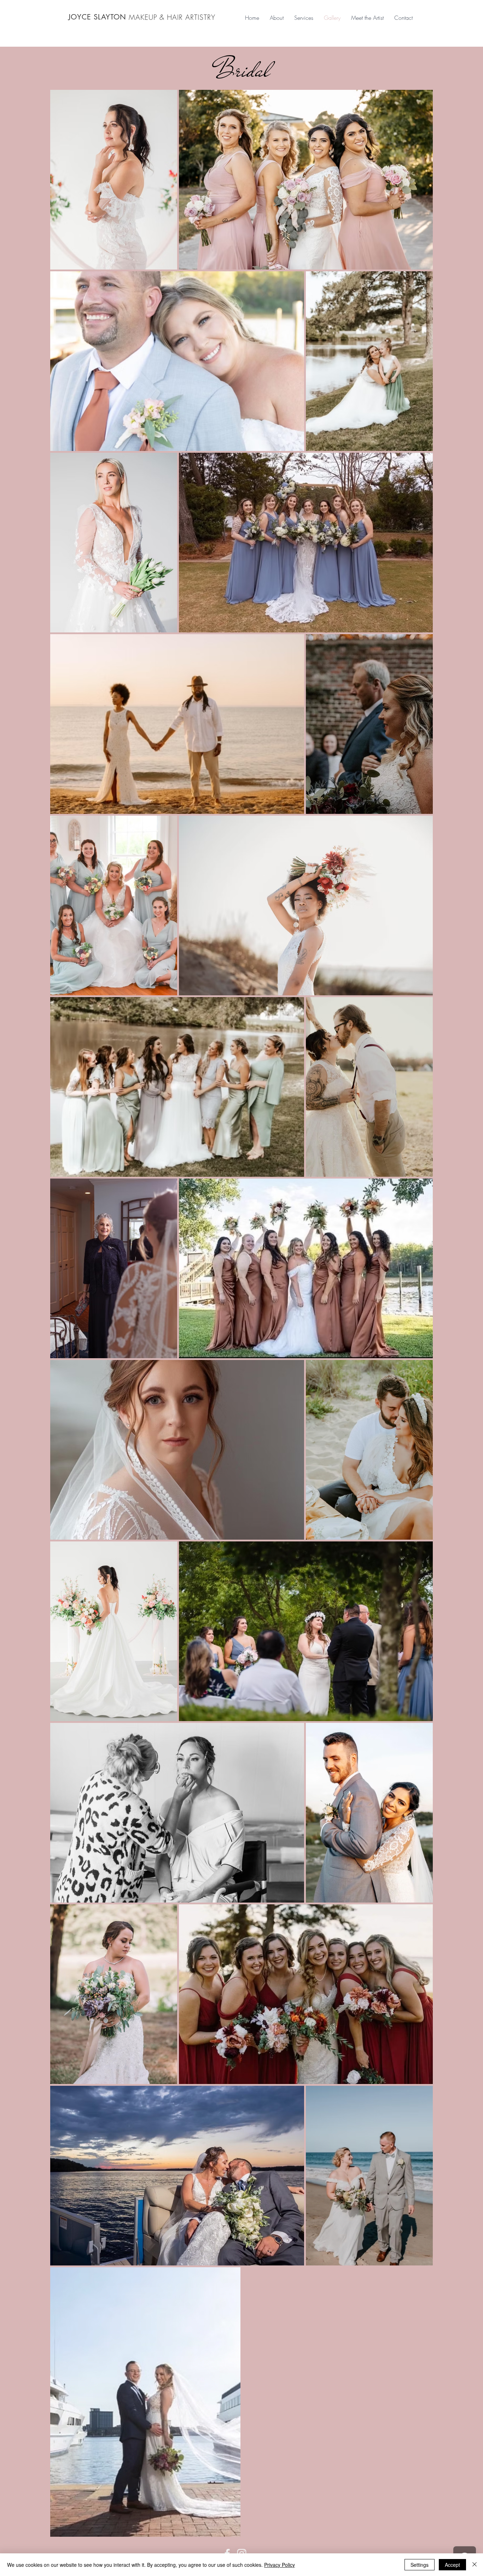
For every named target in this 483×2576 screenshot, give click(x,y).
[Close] (475, 2565)
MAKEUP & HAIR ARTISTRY (172, 17)
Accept (452, 2565)
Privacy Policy (280, 2565)
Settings (420, 2565)
